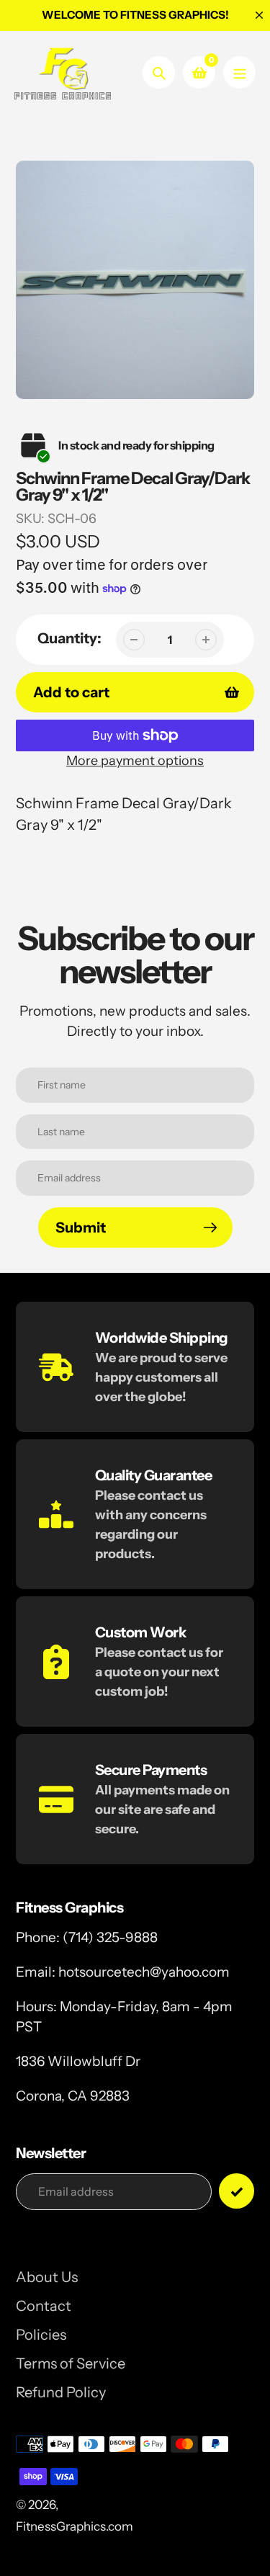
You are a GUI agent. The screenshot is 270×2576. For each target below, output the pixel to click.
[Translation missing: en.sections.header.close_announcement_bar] (259, 15)
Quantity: (69, 638)
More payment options (135, 761)
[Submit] (237, 2191)
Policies (41, 2335)
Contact (44, 2306)
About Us (47, 2277)
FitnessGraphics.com (75, 2526)
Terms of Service (71, 2363)
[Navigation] (239, 72)
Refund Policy (61, 2392)
